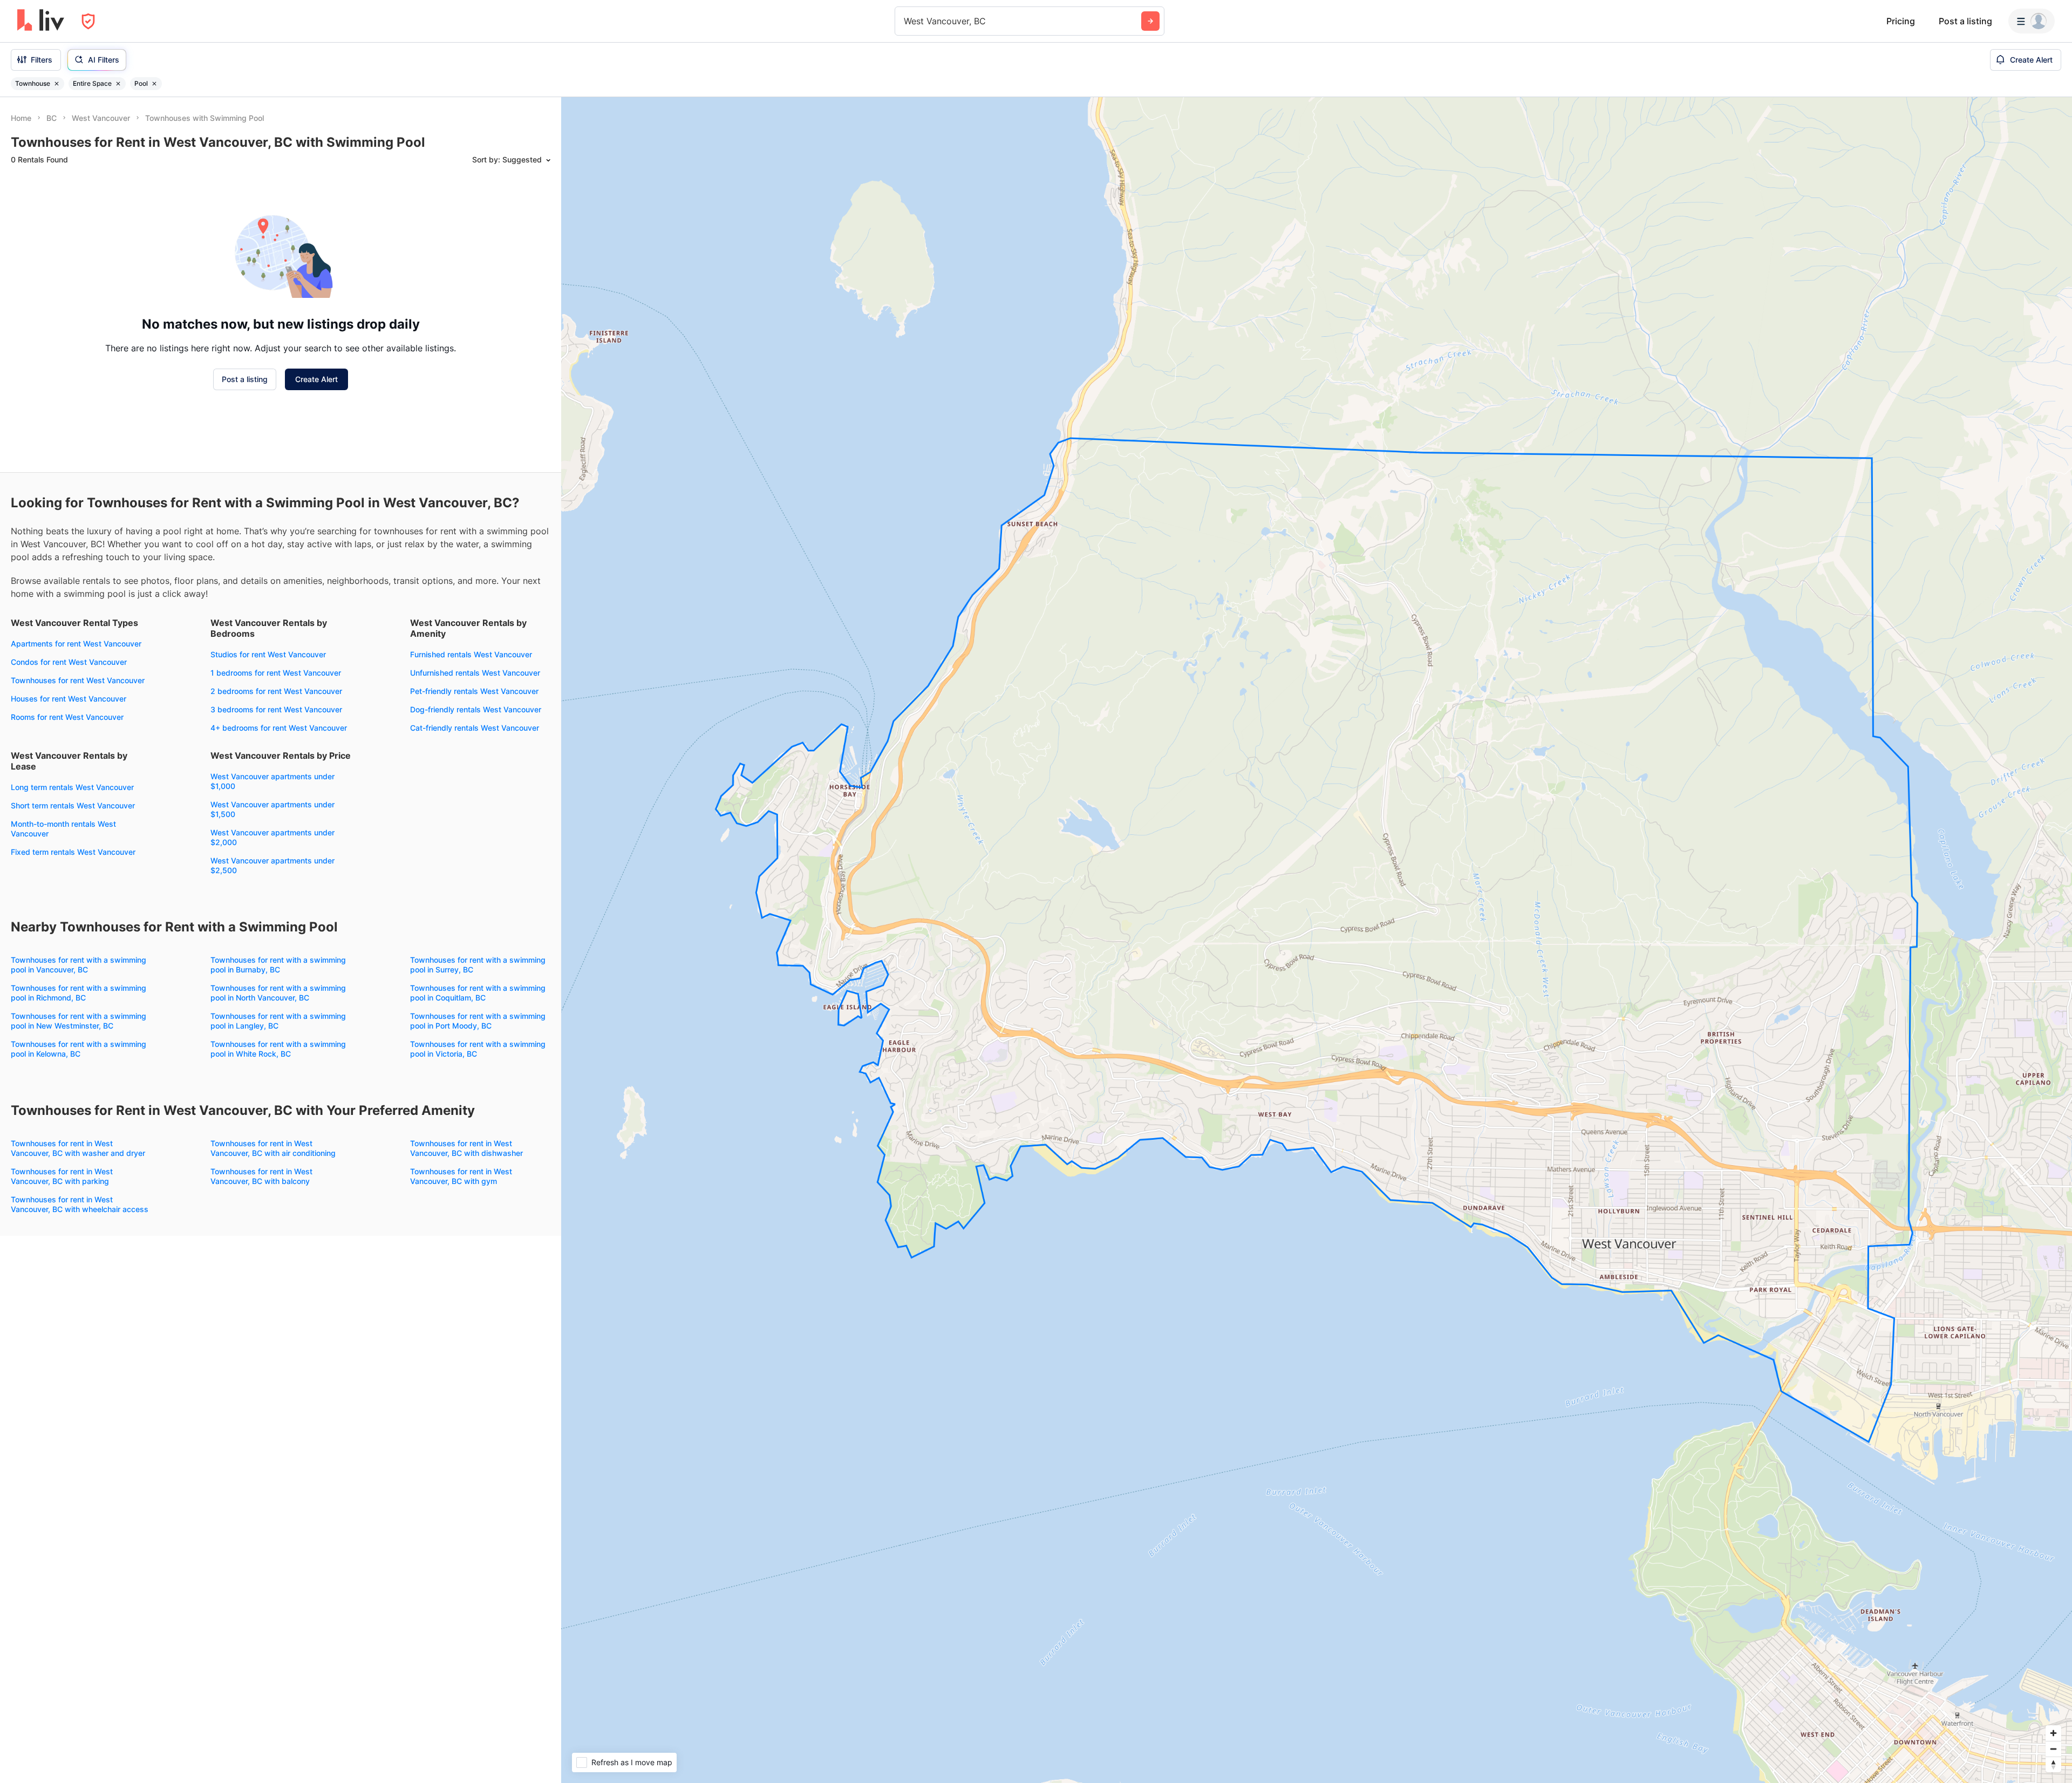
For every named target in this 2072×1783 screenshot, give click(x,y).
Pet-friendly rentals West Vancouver (474, 691)
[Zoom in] (2053, 1733)
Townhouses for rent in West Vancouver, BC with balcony (261, 1176)
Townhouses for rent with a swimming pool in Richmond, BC (79, 993)
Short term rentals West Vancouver (73, 805)
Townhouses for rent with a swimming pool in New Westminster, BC (79, 1021)
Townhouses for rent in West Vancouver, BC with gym (461, 1176)
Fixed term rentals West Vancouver (73, 852)
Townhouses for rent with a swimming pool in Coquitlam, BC (478, 993)
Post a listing (1965, 21)
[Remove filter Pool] (154, 84)
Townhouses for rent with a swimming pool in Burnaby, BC (278, 965)
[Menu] (2032, 21)
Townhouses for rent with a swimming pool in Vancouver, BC (79, 965)
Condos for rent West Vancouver (69, 662)
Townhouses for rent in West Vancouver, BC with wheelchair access (80, 1204)
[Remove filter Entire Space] (118, 84)
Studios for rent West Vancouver (268, 654)
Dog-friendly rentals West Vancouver (476, 709)
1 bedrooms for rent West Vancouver (276, 673)
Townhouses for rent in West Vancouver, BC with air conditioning (273, 1148)
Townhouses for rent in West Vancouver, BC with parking (62, 1176)
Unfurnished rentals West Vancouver (475, 673)
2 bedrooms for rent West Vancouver (276, 691)
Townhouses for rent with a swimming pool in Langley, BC (278, 1021)
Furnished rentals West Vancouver (471, 654)
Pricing (1901, 21)
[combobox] (905, 21)
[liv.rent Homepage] (41, 21)
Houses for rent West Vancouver (69, 699)
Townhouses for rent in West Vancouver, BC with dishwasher (466, 1148)
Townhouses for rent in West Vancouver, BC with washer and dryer (78, 1148)
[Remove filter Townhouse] (57, 84)
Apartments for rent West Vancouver (76, 644)
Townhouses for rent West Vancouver (78, 680)
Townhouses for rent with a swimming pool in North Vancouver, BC (278, 993)
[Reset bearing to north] (2053, 1764)
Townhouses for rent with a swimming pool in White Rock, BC (278, 1049)
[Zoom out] (2053, 1749)
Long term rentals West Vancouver (72, 787)
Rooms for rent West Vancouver (67, 717)
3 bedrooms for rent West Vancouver (276, 709)
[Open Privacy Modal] (88, 21)
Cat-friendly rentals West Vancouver (475, 728)
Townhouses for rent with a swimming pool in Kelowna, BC (79, 1049)
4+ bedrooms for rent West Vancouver (279, 728)
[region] (1317, 940)
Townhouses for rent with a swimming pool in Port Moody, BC (478, 1021)
